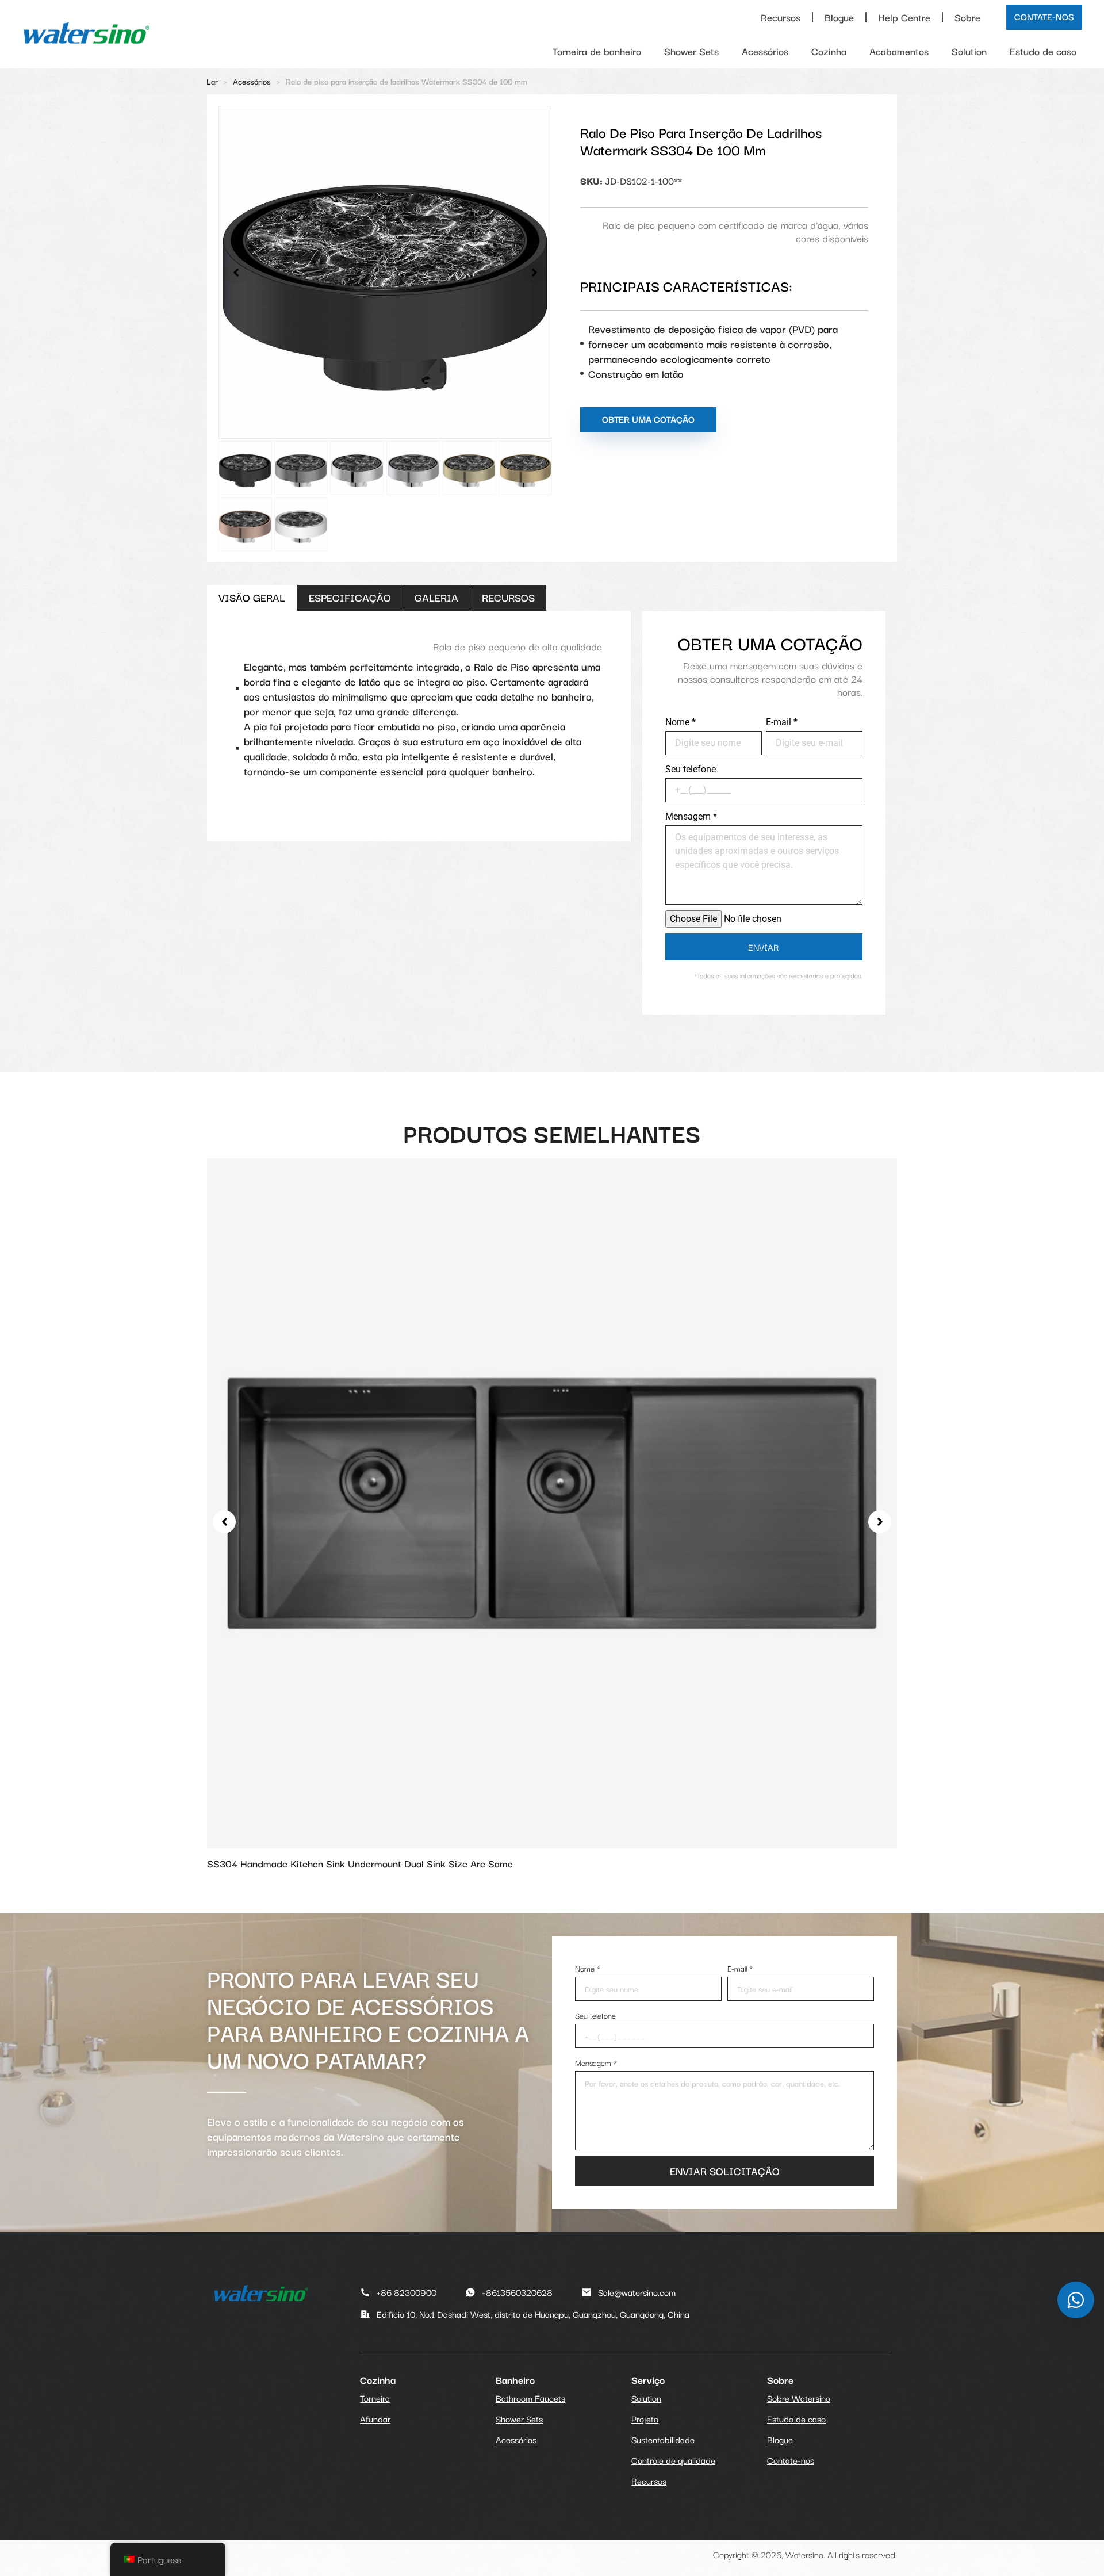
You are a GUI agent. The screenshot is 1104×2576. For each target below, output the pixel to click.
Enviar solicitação (725, 2171)
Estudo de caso (1043, 51)
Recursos (781, 17)
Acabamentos (899, 51)
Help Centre (904, 17)
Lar (212, 81)
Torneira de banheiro (597, 51)
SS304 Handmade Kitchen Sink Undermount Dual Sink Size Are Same (360, 1863)
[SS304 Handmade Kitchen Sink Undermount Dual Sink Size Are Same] (552, 1501)
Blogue (839, 17)
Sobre (967, 17)
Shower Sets (691, 51)
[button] (236, 273)
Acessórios (765, 51)
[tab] (252, 598)
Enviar (764, 947)
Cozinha (829, 51)
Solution (969, 51)
